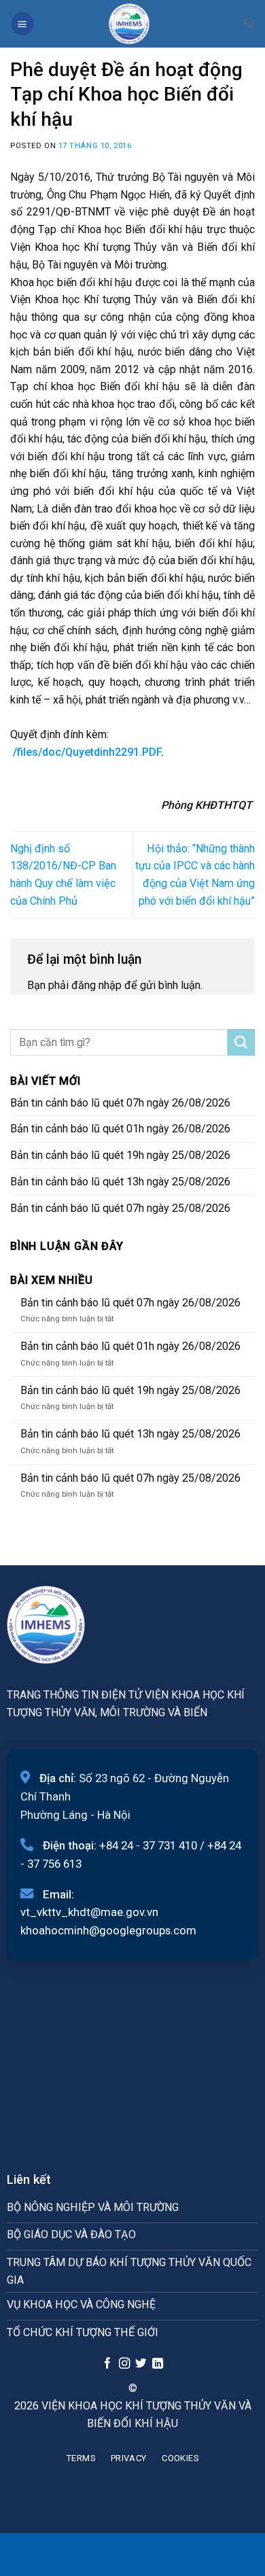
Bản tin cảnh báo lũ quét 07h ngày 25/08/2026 (120, 1208)
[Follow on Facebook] (107, 2364)
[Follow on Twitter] (141, 2364)
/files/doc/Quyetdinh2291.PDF (87, 752)
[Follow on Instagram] (124, 2364)
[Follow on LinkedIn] (158, 2364)
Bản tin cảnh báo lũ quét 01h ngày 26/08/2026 (120, 1129)
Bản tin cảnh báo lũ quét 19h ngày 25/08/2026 (120, 1155)
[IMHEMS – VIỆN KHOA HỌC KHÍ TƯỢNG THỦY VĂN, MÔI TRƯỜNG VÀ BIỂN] (129, 24)
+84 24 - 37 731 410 (148, 1845)
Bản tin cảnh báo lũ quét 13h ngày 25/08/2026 (120, 1182)
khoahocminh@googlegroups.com (108, 1930)
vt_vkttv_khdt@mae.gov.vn (89, 1912)
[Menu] (22, 23)
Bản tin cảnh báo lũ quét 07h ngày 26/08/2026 (120, 1103)
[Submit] (241, 1043)
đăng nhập (96, 985)
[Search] (249, 23)
